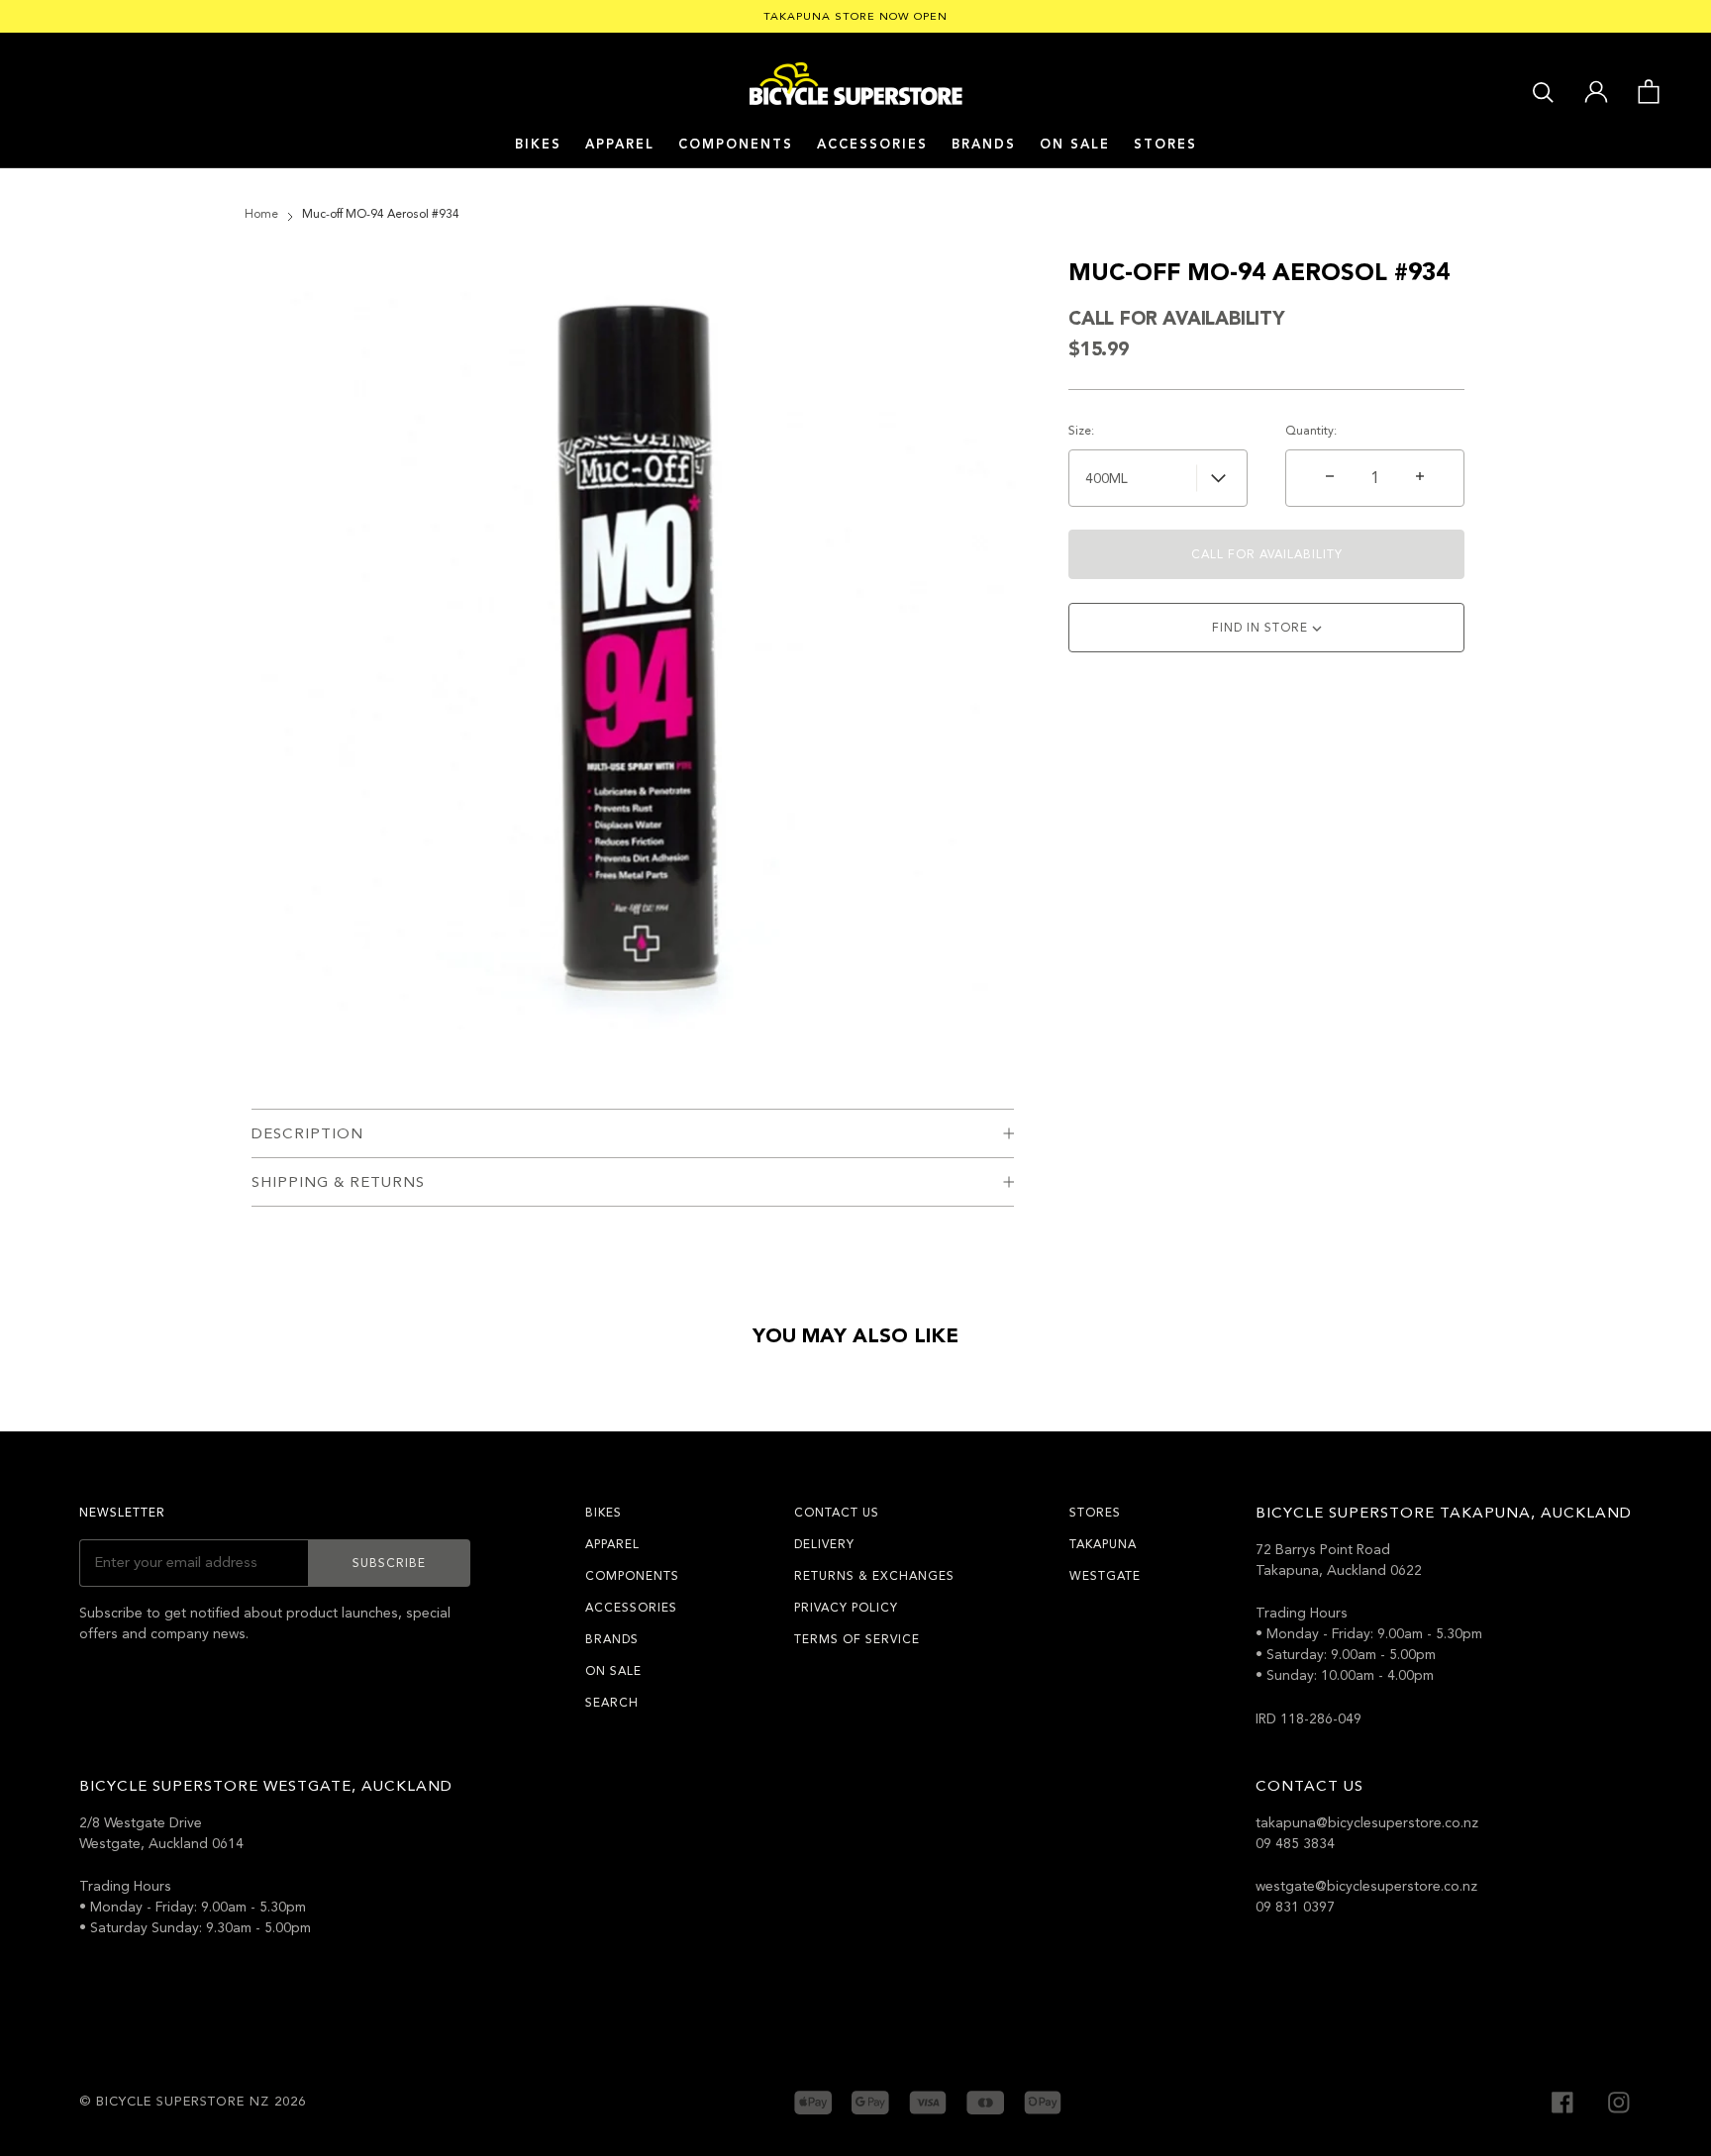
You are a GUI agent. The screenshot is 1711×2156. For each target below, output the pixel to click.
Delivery (824, 1544)
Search (612, 1703)
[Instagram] (1619, 2101)
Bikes (538, 145)
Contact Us (837, 1513)
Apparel (620, 145)
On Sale (1075, 145)
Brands (612, 1639)
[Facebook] (1562, 2101)
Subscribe (389, 1563)
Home (261, 214)
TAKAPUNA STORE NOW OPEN (855, 16)
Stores (1165, 145)
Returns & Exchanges (874, 1576)
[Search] (1543, 91)
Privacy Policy (846, 1608)
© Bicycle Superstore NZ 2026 (193, 2102)
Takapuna (1103, 1544)
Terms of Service (857, 1639)
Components (736, 145)
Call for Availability (1267, 554)
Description (307, 1133)
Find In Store (1262, 628)
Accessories (872, 145)
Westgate (1105, 1576)
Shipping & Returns (338, 1182)
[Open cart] (1648, 90)
